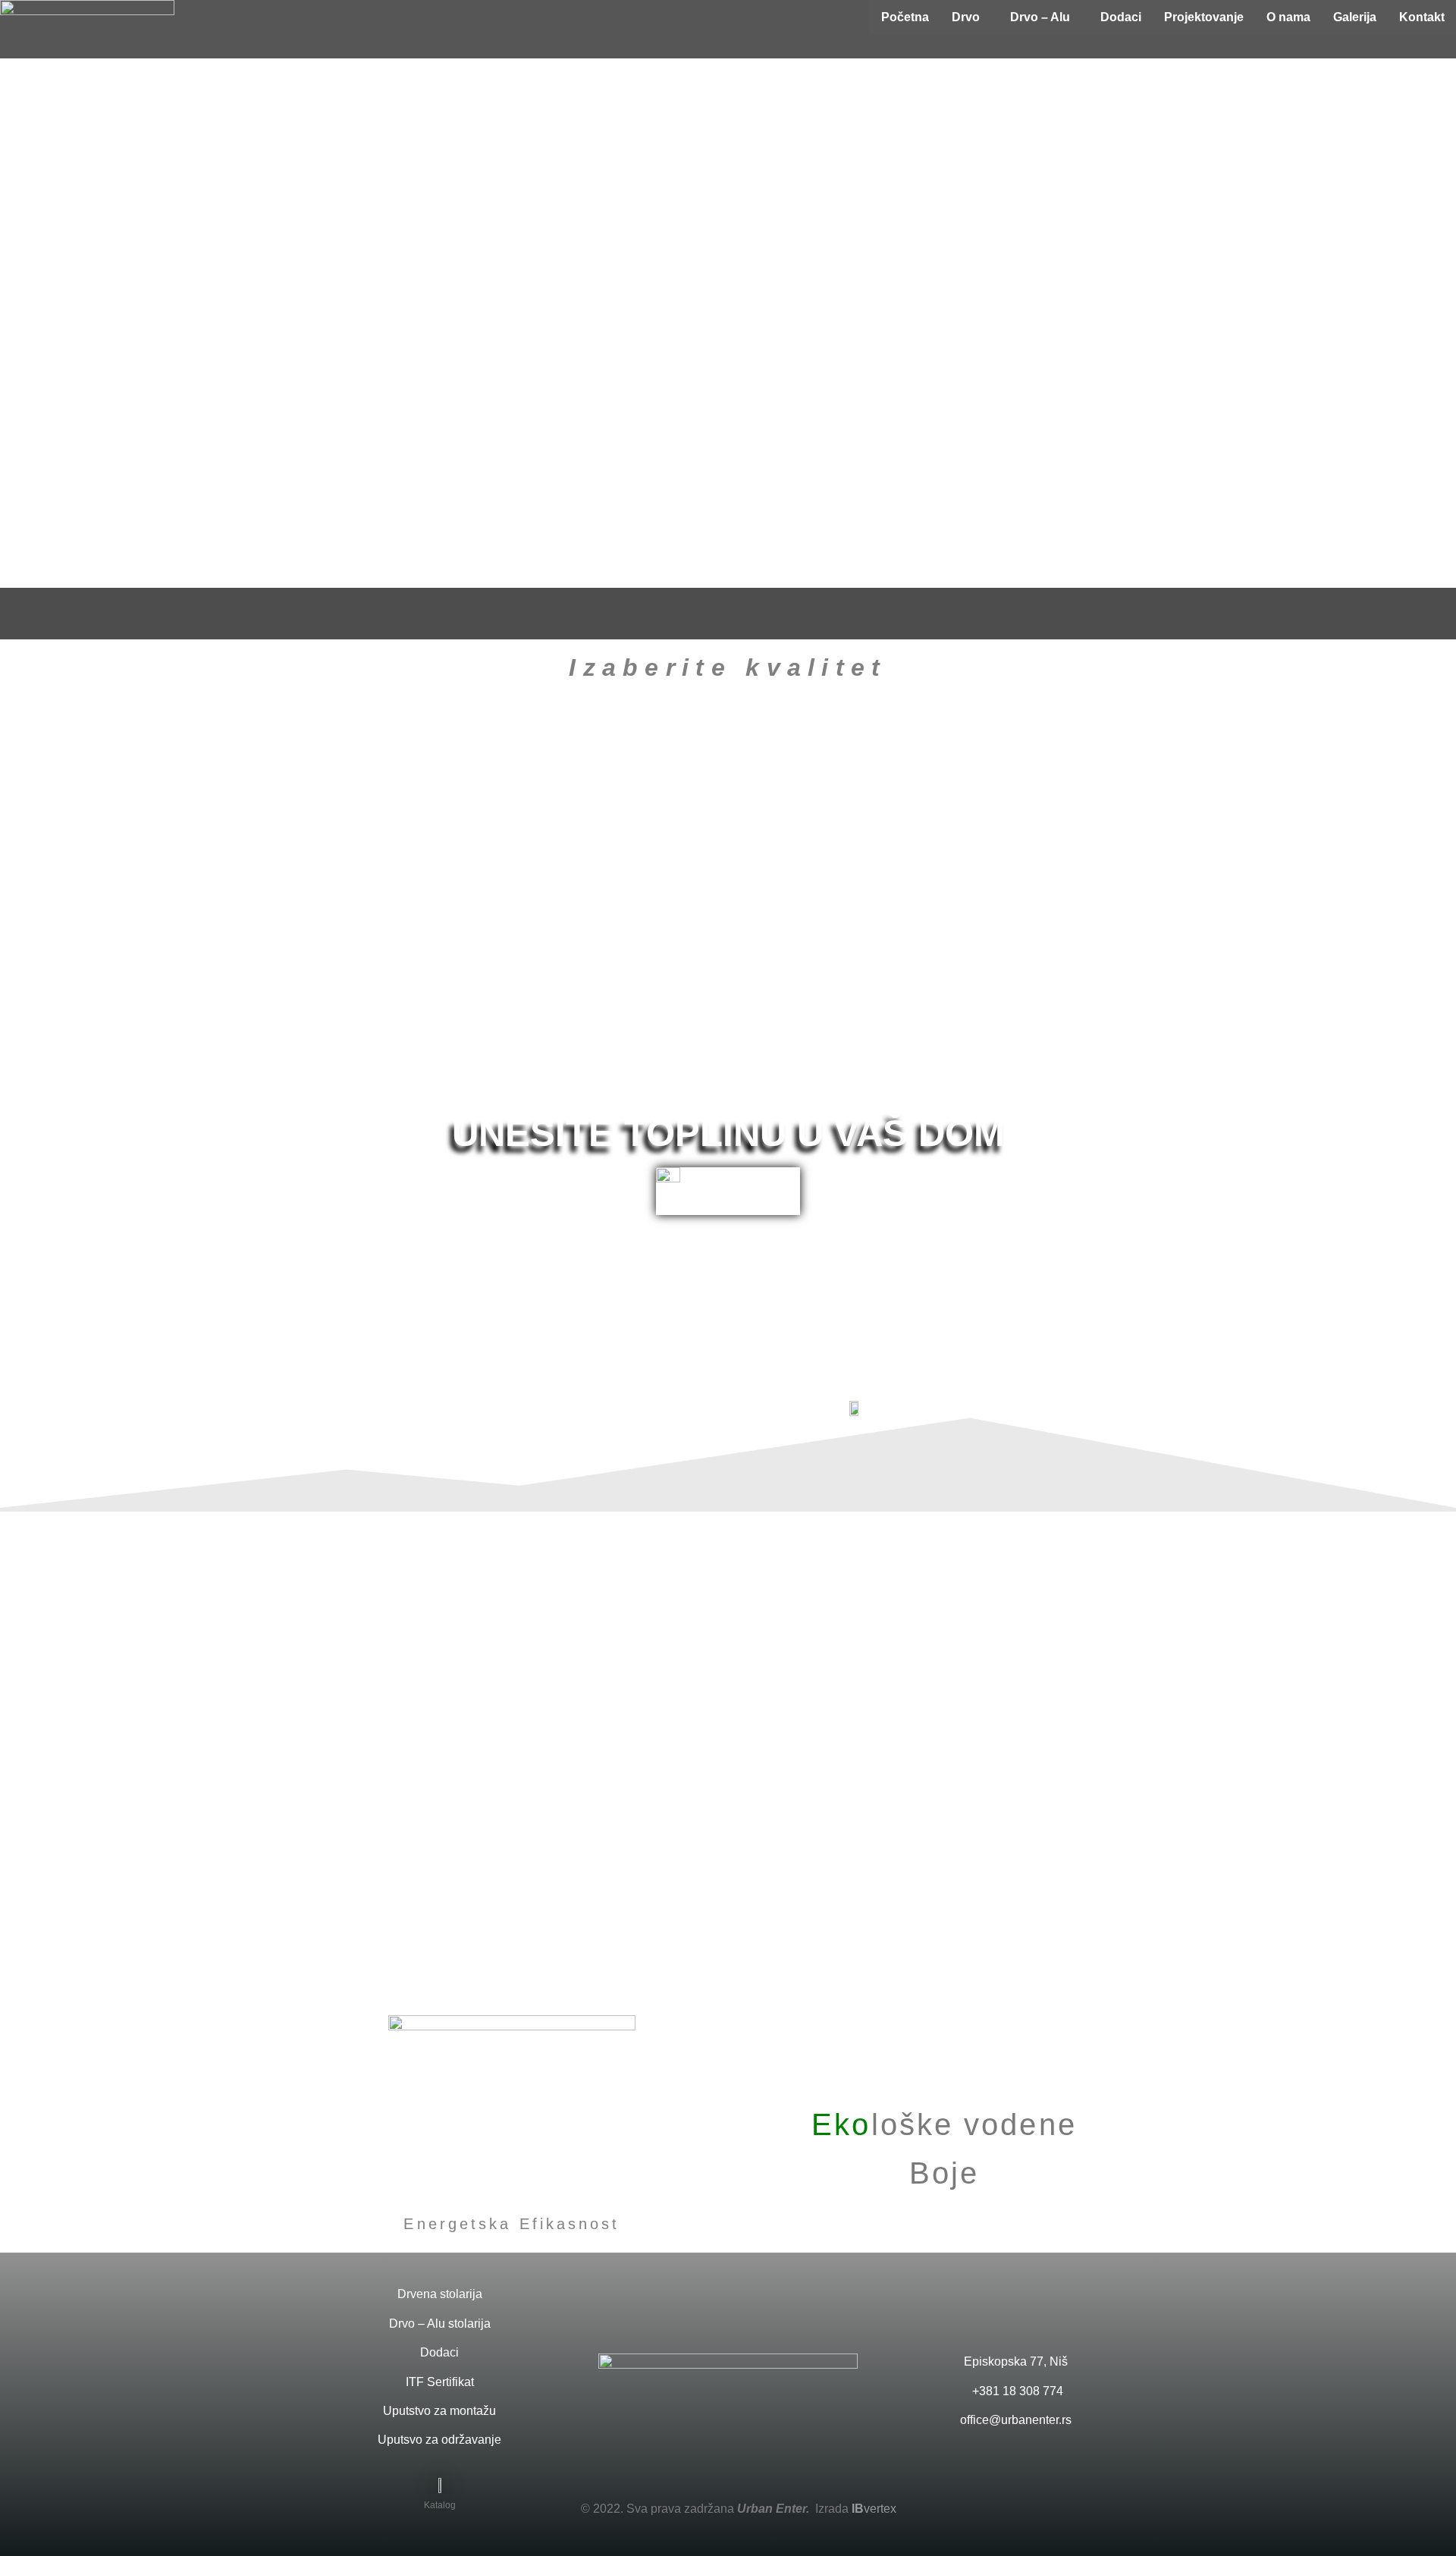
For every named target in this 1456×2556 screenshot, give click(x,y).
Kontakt (1422, 17)
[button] (970, 17)
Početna (905, 17)
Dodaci (1121, 17)
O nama (1288, 17)
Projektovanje (1204, 17)
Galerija (1355, 17)
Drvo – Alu (1040, 17)
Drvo (966, 17)
